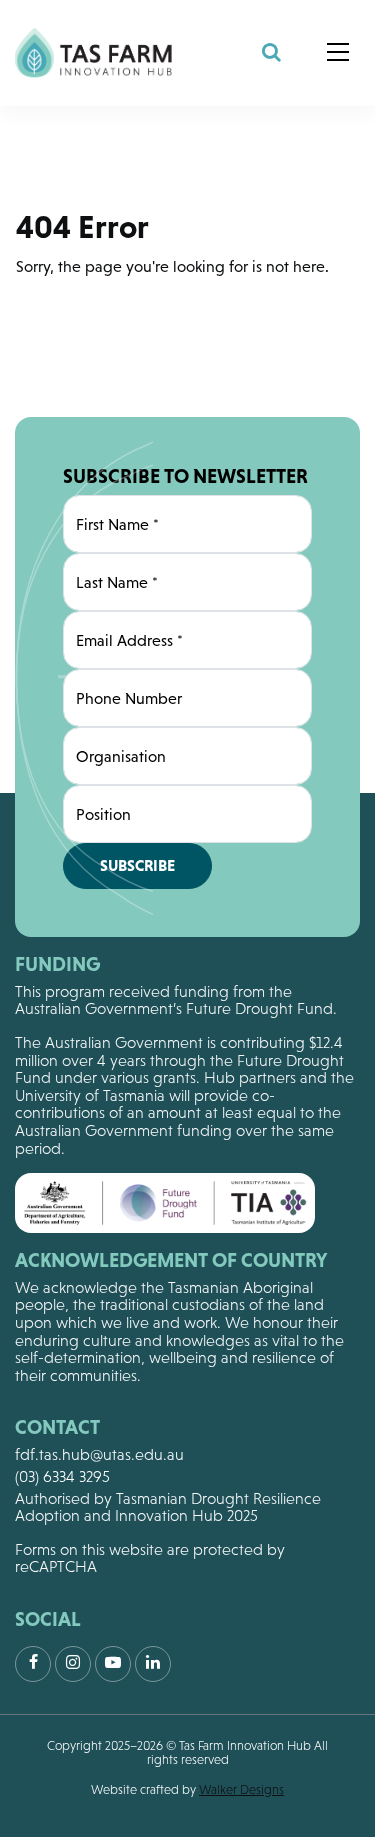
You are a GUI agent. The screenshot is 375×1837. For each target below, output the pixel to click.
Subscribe (137, 865)
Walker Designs (241, 1789)
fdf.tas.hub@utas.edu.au (99, 1454)
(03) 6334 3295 (62, 1476)
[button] (338, 53)
